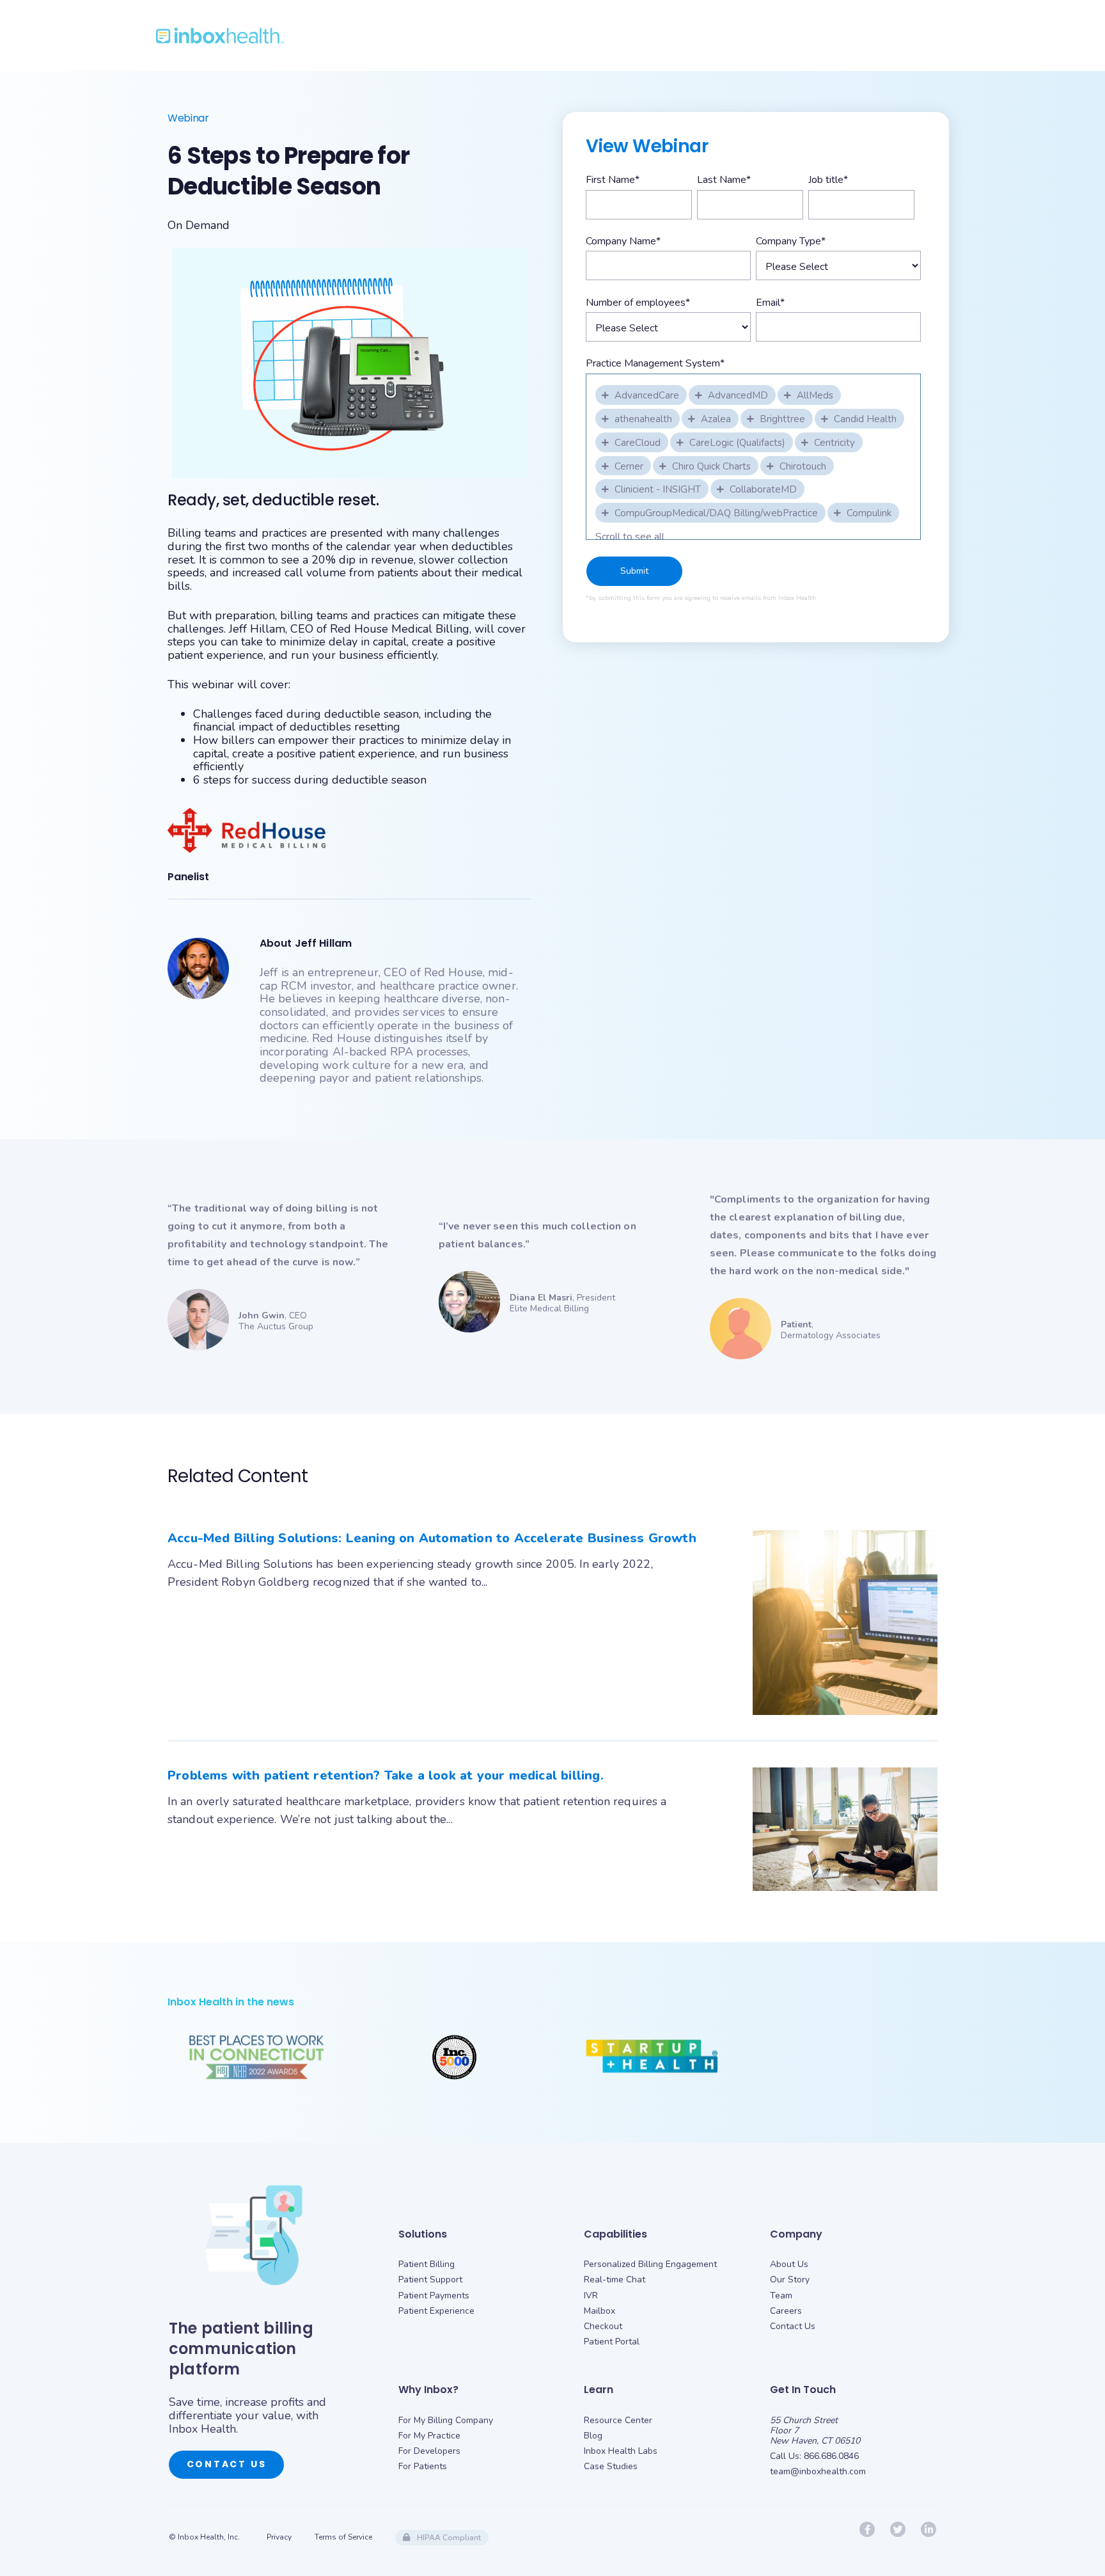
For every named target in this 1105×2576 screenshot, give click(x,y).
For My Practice (429, 2436)
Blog (593, 2436)
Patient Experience (436, 2311)
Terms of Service (343, 2537)
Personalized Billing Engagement (650, 2264)
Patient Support (430, 2280)
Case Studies (611, 2466)
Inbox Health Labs (621, 2451)
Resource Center (618, 2420)
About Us (789, 2264)
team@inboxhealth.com (818, 2471)
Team (781, 2295)
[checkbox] (642, 394)
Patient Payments (434, 2295)
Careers (786, 2311)
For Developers (429, 2451)
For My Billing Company (446, 2420)
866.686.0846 (831, 2456)
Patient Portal (612, 2342)
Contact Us (227, 2464)
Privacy (279, 2537)
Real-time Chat (615, 2280)
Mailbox (600, 2311)
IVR (591, 2295)
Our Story (790, 2280)
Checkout (603, 2326)
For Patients (423, 2466)
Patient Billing (427, 2264)
